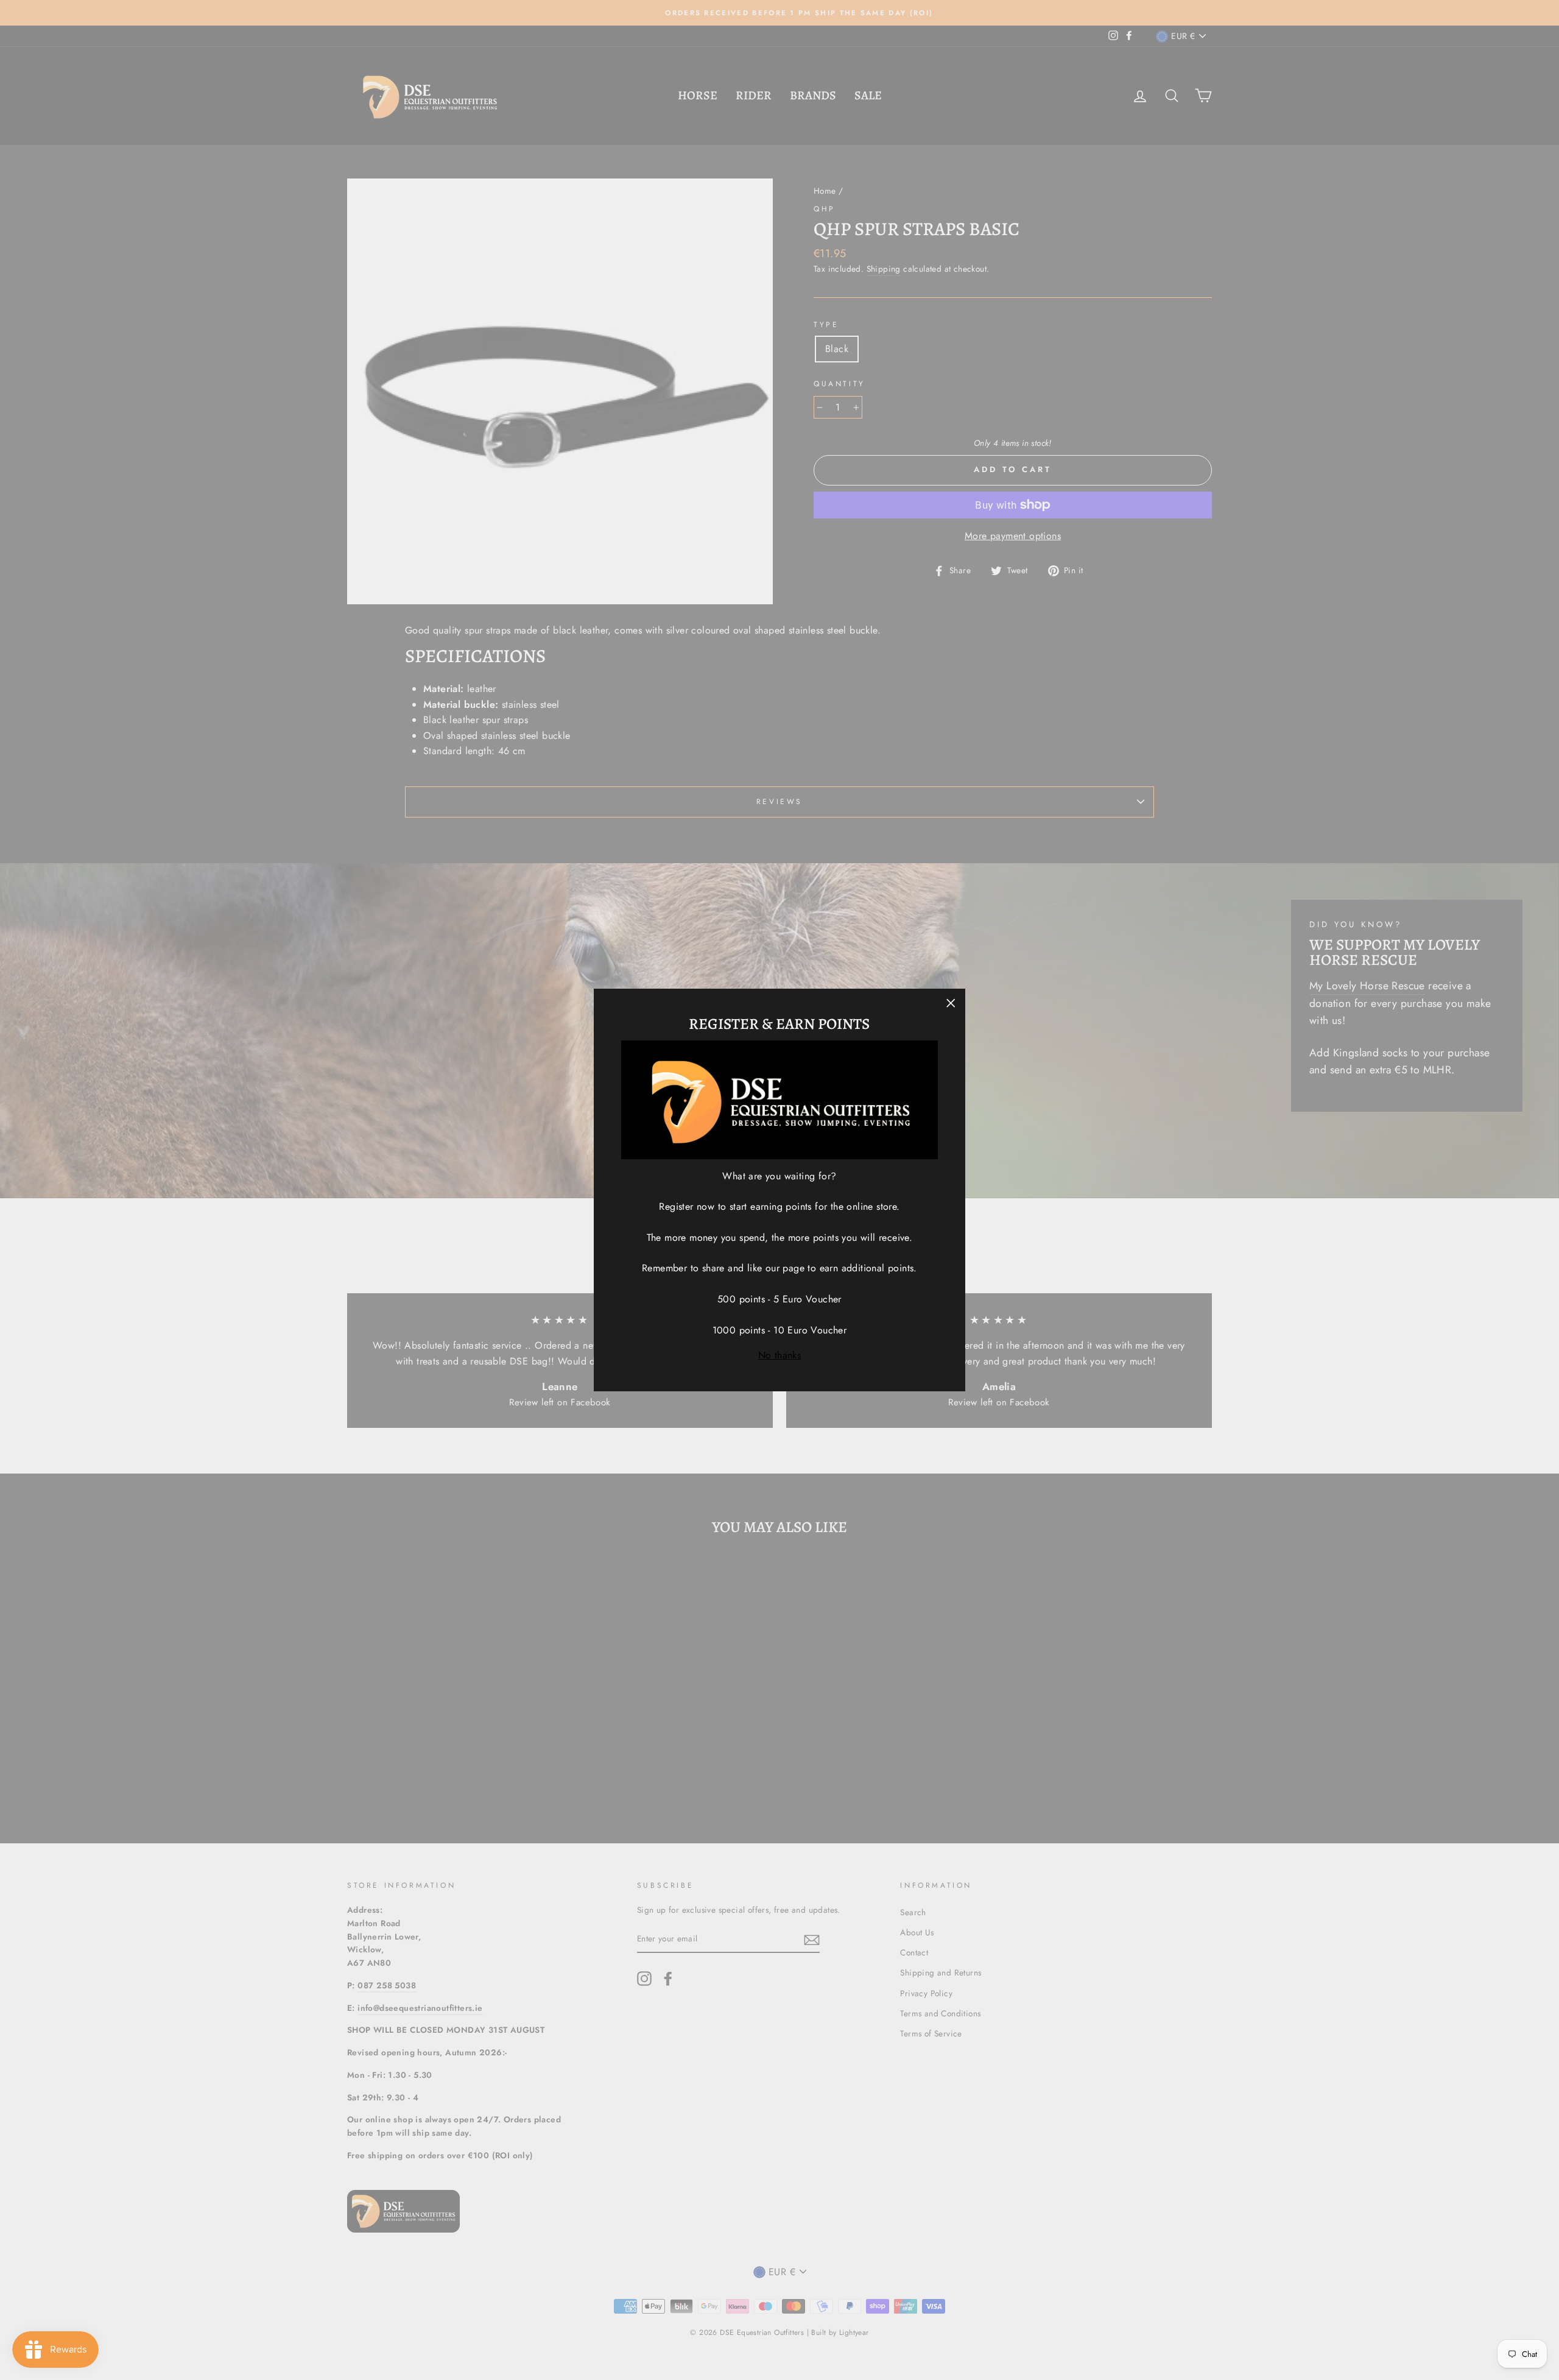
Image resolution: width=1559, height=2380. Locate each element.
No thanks (780, 1355)
